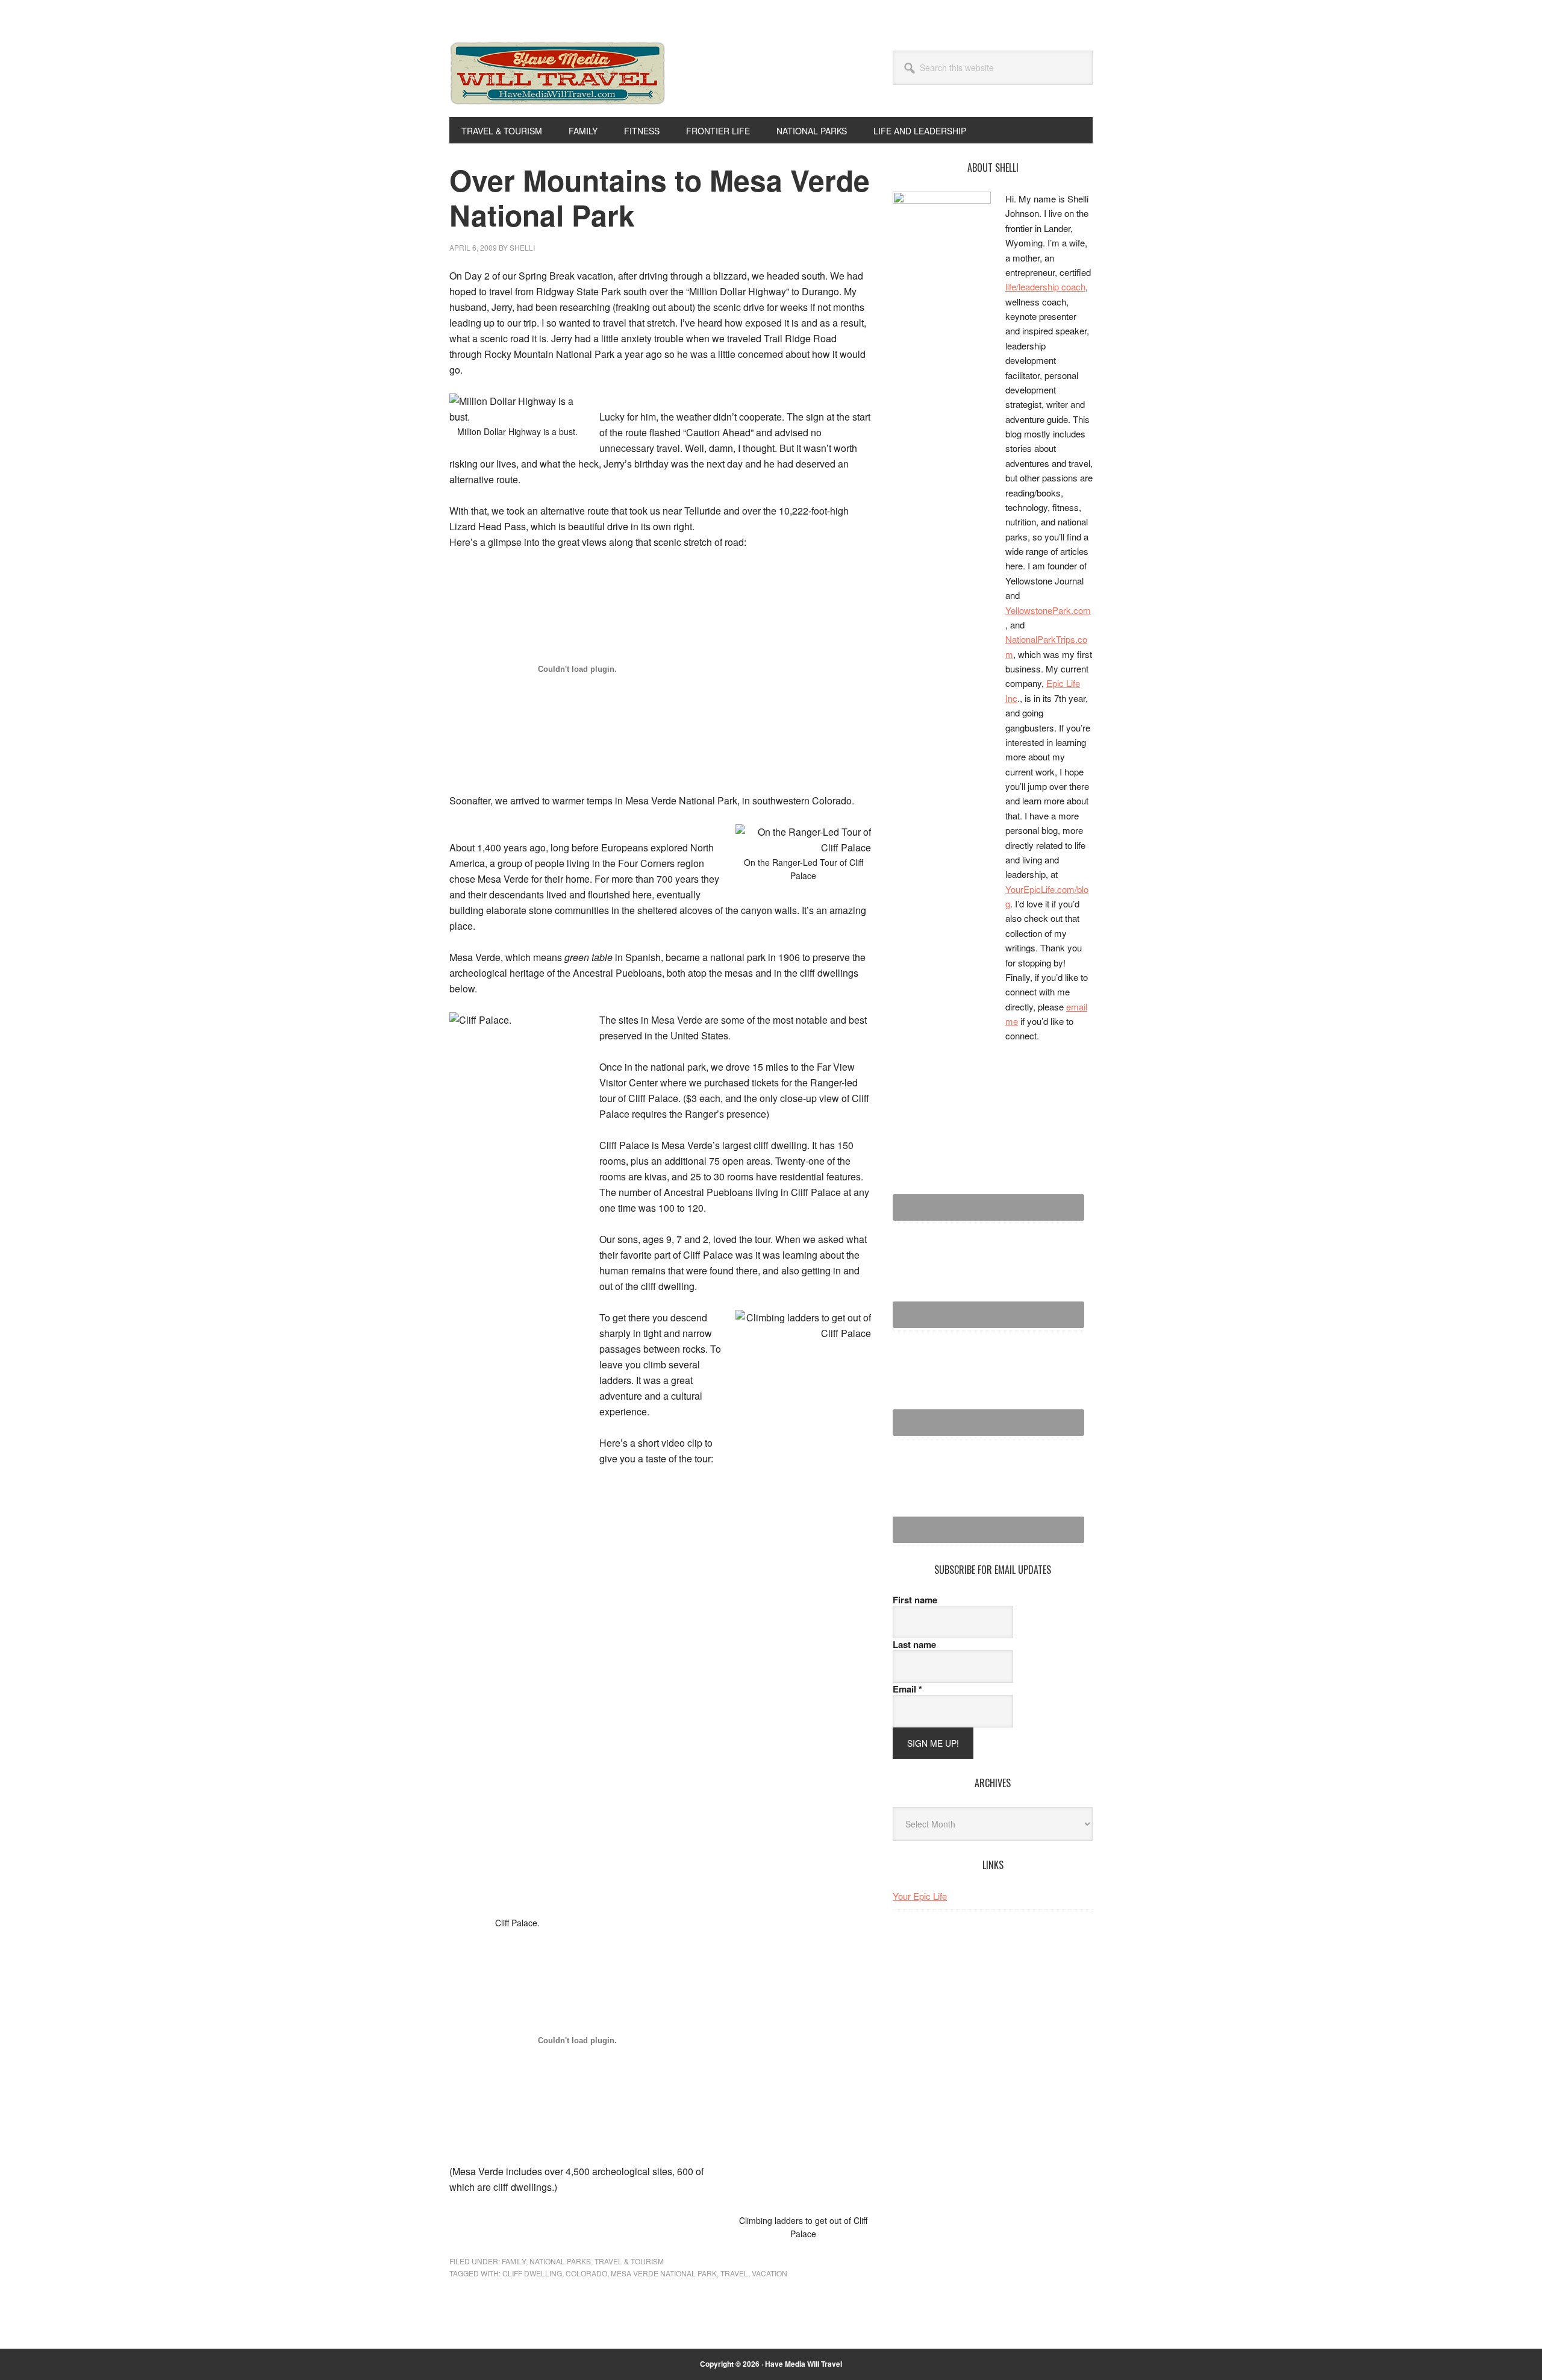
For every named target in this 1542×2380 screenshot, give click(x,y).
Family (514, 2261)
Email (907, 1689)
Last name (914, 1644)
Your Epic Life (920, 1896)
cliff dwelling (532, 2273)
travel (734, 2273)
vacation (769, 2273)
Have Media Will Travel (558, 89)
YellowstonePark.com (1048, 610)
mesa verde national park (664, 2273)
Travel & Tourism (629, 2261)
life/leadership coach (1045, 287)
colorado (586, 2273)
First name (915, 1600)
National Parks (560, 2261)
